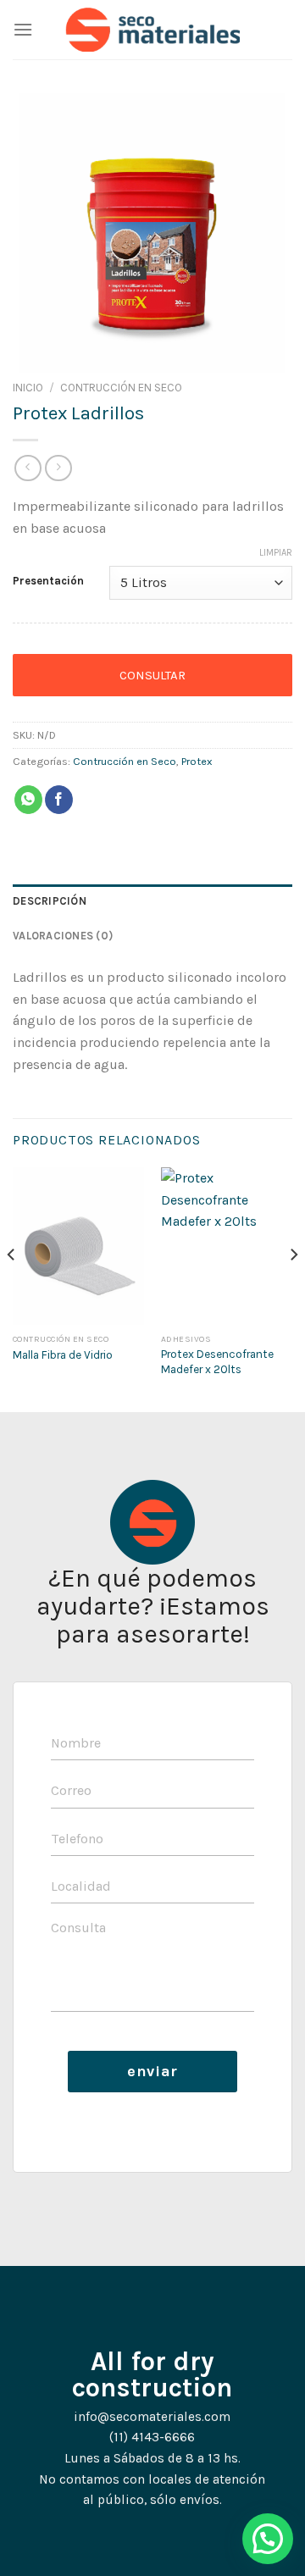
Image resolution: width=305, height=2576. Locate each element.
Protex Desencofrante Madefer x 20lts (217, 1362)
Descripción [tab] (50, 901)
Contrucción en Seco (121, 388)
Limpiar (276, 553)
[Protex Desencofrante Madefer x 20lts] (227, 1246)
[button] (268, 2539)
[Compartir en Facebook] (59, 800)
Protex (197, 761)
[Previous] (12, 1288)
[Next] (293, 1288)
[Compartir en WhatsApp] (28, 800)
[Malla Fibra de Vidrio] (78, 1246)
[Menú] (23, 29)
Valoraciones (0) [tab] (63, 936)
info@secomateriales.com (152, 2417)
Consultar (152, 675)
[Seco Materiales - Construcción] (153, 30)
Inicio (28, 388)
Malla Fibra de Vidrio (63, 1355)
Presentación (48, 581)
